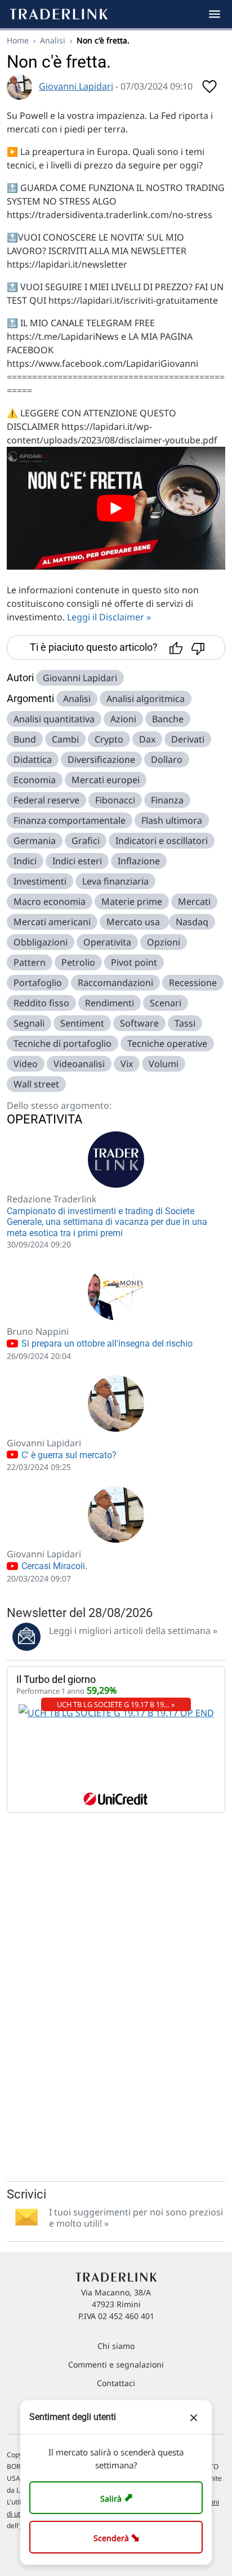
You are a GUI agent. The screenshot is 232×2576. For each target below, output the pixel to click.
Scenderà (119, 2537)
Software (139, 1023)
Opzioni (164, 942)
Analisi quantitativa (54, 719)
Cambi (65, 739)
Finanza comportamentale (70, 820)
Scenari (166, 1003)
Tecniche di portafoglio (63, 1043)
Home (18, 40)
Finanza (167, 800)
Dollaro (167, 760)
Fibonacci (115, 800)
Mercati (194, 901)
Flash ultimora (172, 820)
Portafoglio (38, 983)
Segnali (29, 1023)
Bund (25, 739)
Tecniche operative (167, 1043)
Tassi (185, 1023)
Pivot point (134, 962)
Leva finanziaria (115, 881)
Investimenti (40, 881)
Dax (147, 739)
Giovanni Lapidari (76, 86)
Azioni (123, 719)
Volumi (164, 1064)
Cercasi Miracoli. (53, 1566)
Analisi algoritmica (146, 699)
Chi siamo (116, 2346)
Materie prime (132, 901)
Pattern (30, 962)
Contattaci (116, 2383)
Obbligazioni (41, 942)
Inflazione (139, 861)
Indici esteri (77, 861)
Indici (25, 861)
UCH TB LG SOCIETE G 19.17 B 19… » (116, 1704)
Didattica (33, 760)
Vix (127, 1064)
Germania (35, 841)
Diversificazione (101, 760)
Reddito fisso (41, 1003)
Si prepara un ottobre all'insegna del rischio (106, 1343)
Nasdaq (192, 922)
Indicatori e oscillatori (162, 841)
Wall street (36, 1084)
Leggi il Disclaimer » (109, 617)
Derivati (188, 739)
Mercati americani (52, 922)
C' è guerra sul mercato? (68, 1455)
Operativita (107, 942)
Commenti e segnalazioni (116, 2364)
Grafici (86, 841)
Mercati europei (106, 780)
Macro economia (50, 901)
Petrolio (78, 962)
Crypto (109, 739)
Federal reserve (46, 800)
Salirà (118, 2497)
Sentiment (82, 1023)
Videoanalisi (79, 1064)
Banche (168, 719)
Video (26, 1064)
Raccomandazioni (115, 983)
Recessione (193, 983)
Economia (35, 780)
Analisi (53, 40)
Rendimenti (110, 1003)
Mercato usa (134, 922)
